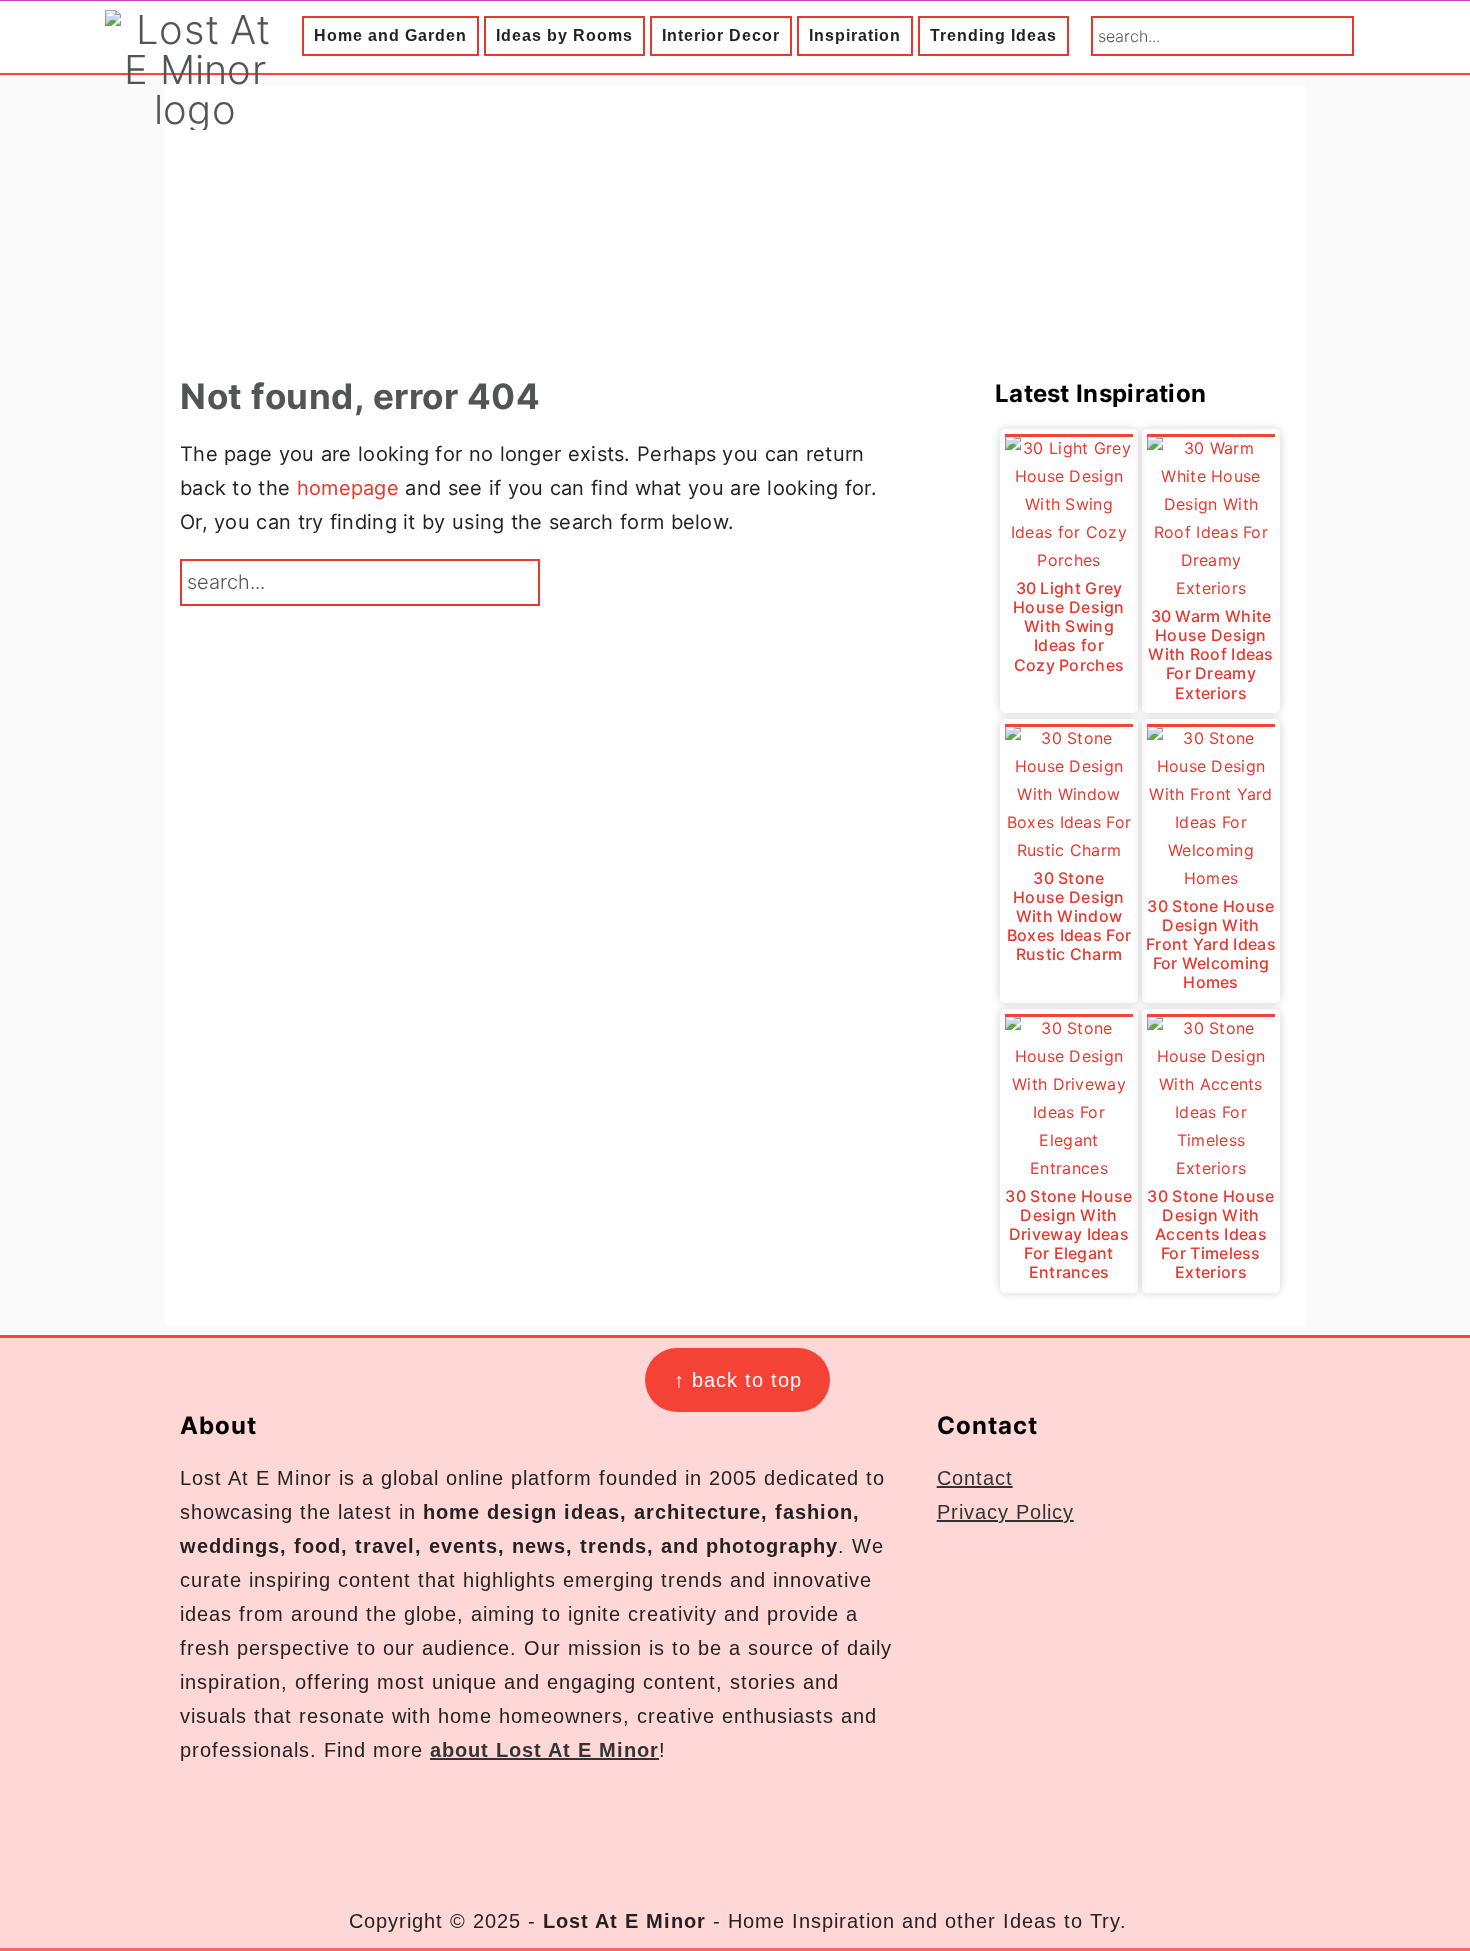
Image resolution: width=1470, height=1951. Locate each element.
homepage (348, 488)
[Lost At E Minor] (195, 109)
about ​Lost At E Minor (544, 1750)
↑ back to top (738, 1380)
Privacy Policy (1005, 1512)
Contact (975, 1478)
